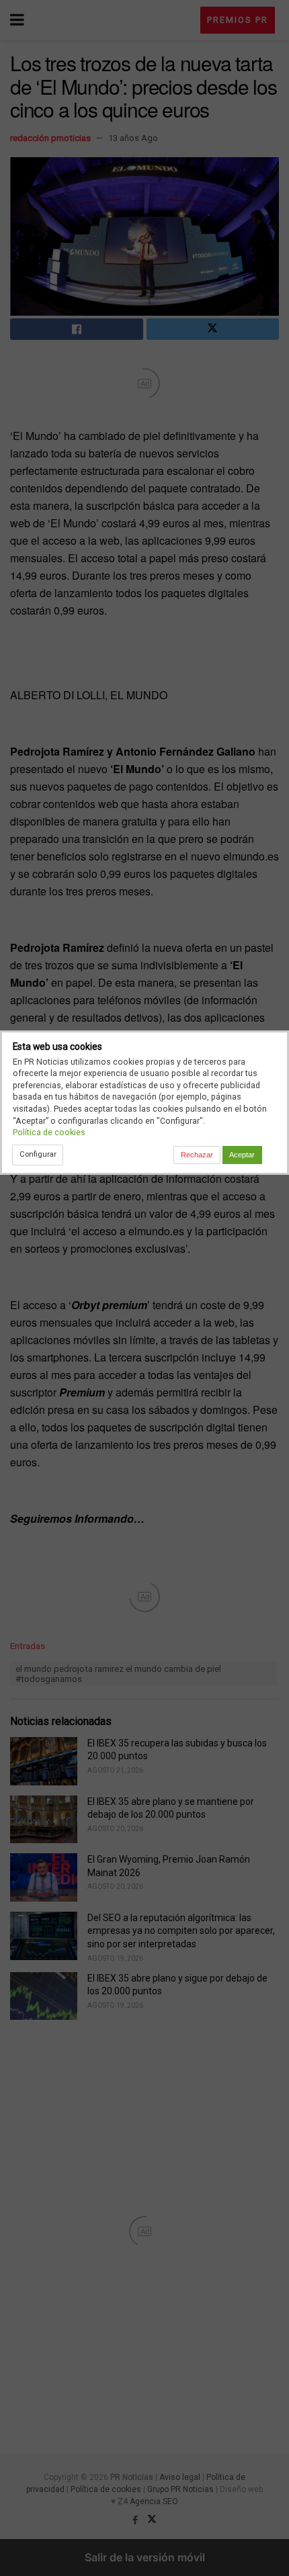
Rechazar (197, 1155)
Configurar (38, 1154)
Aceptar (242, 1155)
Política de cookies (49, 1132)
